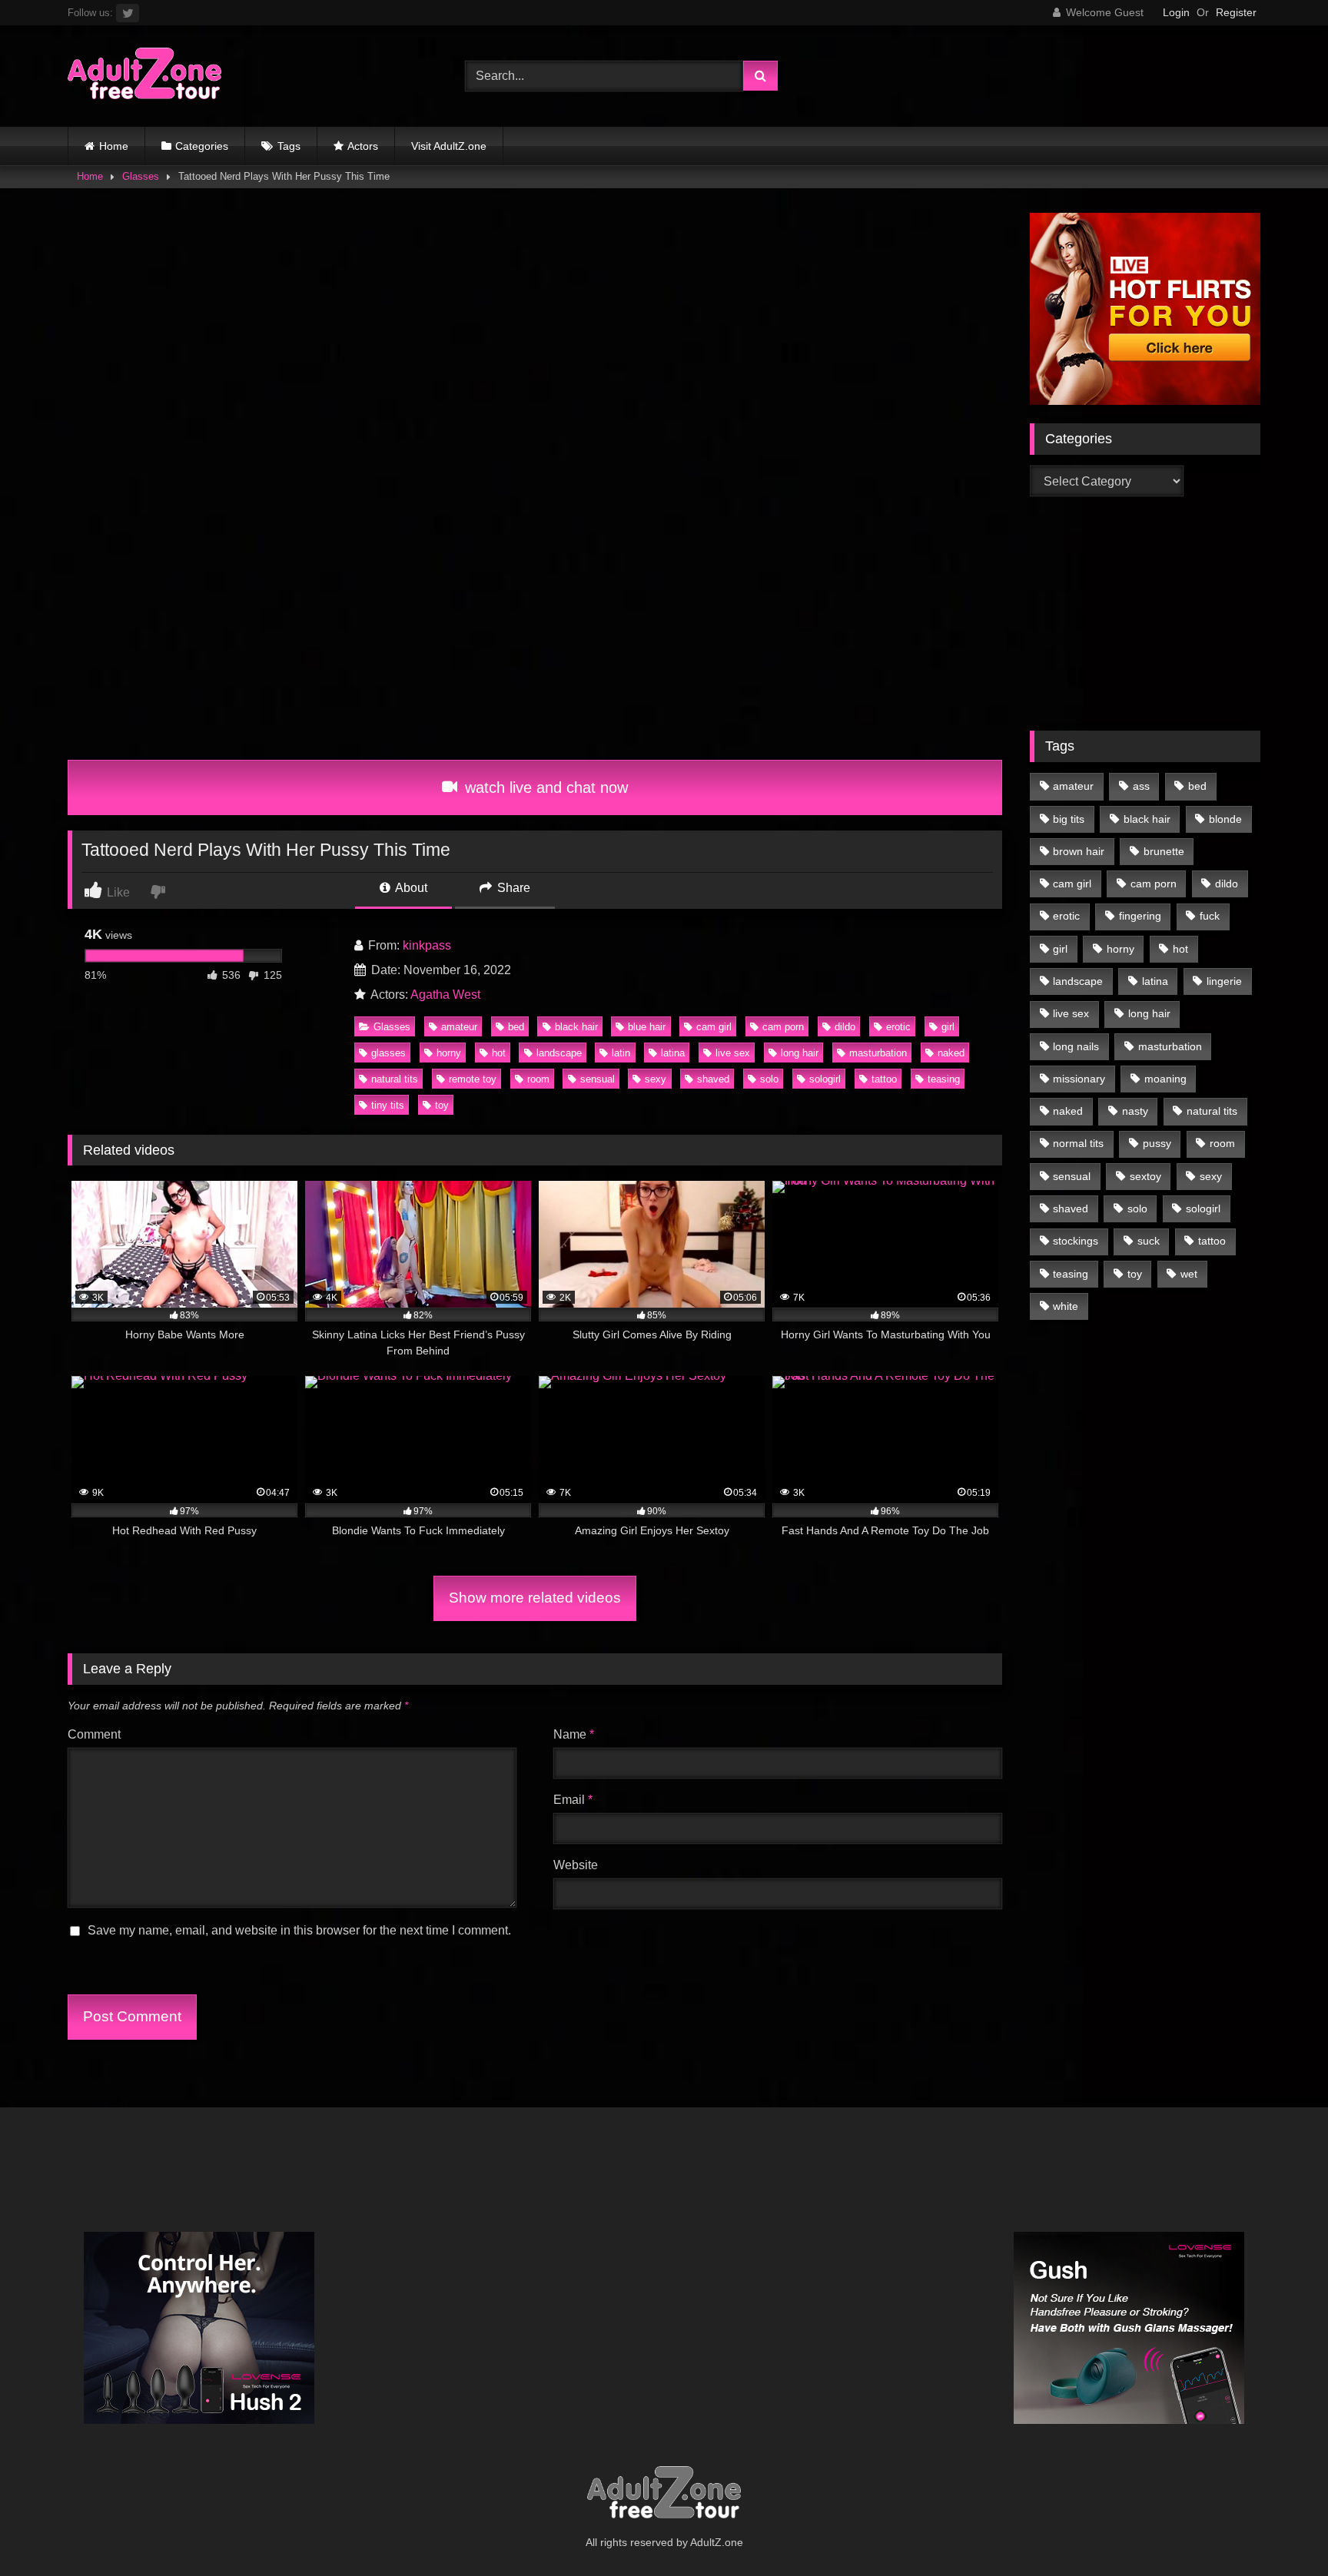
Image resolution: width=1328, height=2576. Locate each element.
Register (1236, 12)
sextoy (1145, 1176)
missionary (1079, 1079)
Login (1176, 12)
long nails (1076, 1046)
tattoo (884, 1079)
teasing (944, 1079)
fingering (1140, 916)
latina (673, 1053)
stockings (1076, 1241)
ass (1141, 786)
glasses (388, 1053)
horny (449, 1053)
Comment (94, 1734)
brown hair (1079, 851)
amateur (459, 1027)
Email (573, 1800)
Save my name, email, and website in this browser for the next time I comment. (299, 1930)
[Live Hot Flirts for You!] (1145, 401)
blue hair (647, 1027)
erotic (898, 1027)
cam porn (783, 1027)
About (410, 888)
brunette (1164, 851)
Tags (289, 146)
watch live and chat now (544, 787)
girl (948, 1027)
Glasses (141, 176)
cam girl (714, 1027)
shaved (713, 1079)
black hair (576, 1027)
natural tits (395, 1079)
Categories (202, 146)
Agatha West (445, 995)
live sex (733, 1053)
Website (576, 1865)
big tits (1069, 819)
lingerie (1224, 981)
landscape (559, 1053)
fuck (1210, 916)
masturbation (878, 1053)
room (538, 1079)
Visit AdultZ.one (449, 146)
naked (951, 1053)
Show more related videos (535, 1598)
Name (574, 1734)
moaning (1165, 1079)
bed (516, 1027)
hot (499, 1053)
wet (1189, 1274)
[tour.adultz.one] (144, 76)
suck (1149, 1241)
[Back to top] (1280, 2530)
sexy (656, 1079)
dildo (845, 1027)
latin (621, 1053)
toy (442, 1105)
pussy (1157, 1143)
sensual (598, 1079)
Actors (363, 146)
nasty (1135, 1111)
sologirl (825, 1079)
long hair (800, 1053)
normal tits (1078, 1143)
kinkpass (427, 945)
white (1066, 1306)
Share (512, 888)
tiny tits (388, 1105)
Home (114, 146)
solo (769, 1079)
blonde (1225, 819)
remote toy (473, 1079)
